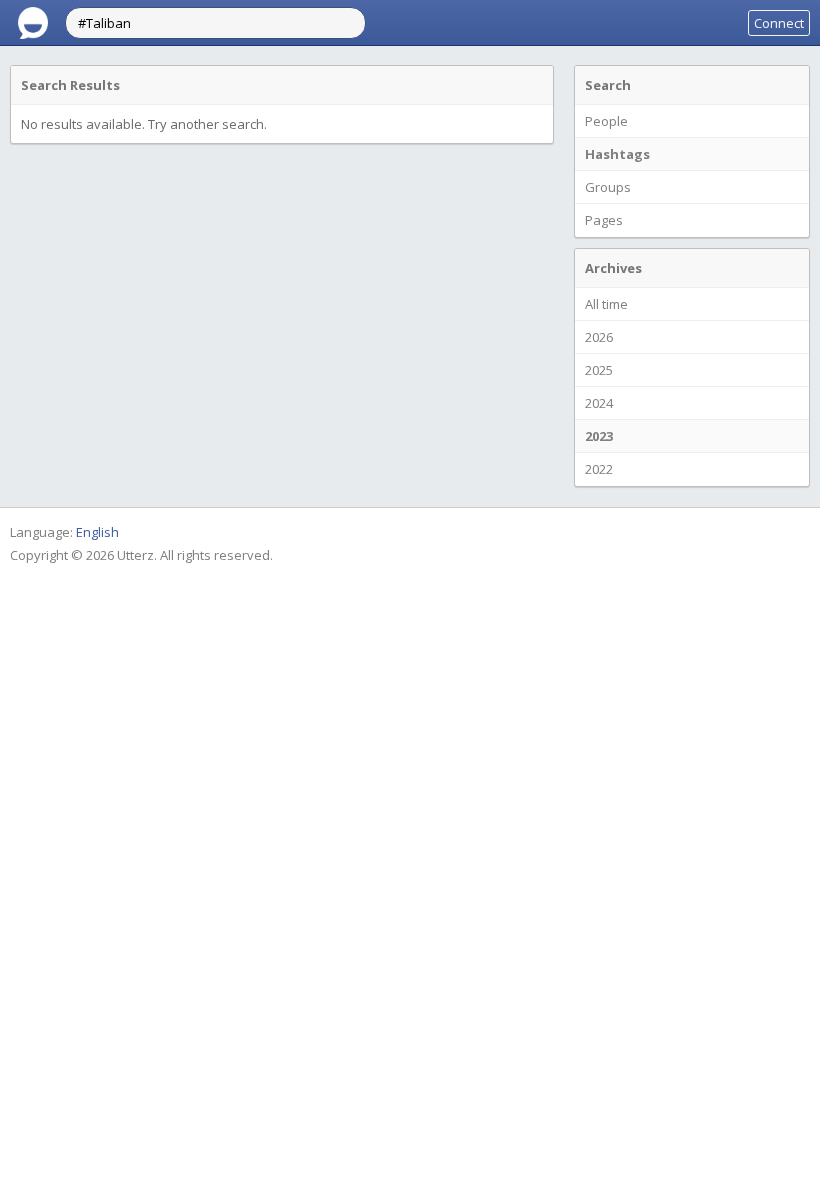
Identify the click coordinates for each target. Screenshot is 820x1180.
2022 (599, 469)
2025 (599, 370)
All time (606, 304)
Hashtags (617, 154)
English (97, 532)
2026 (599, 337)
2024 (599, 403)
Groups (608, 187)
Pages (604, 220)
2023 (599, 436)
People (606, 121)
